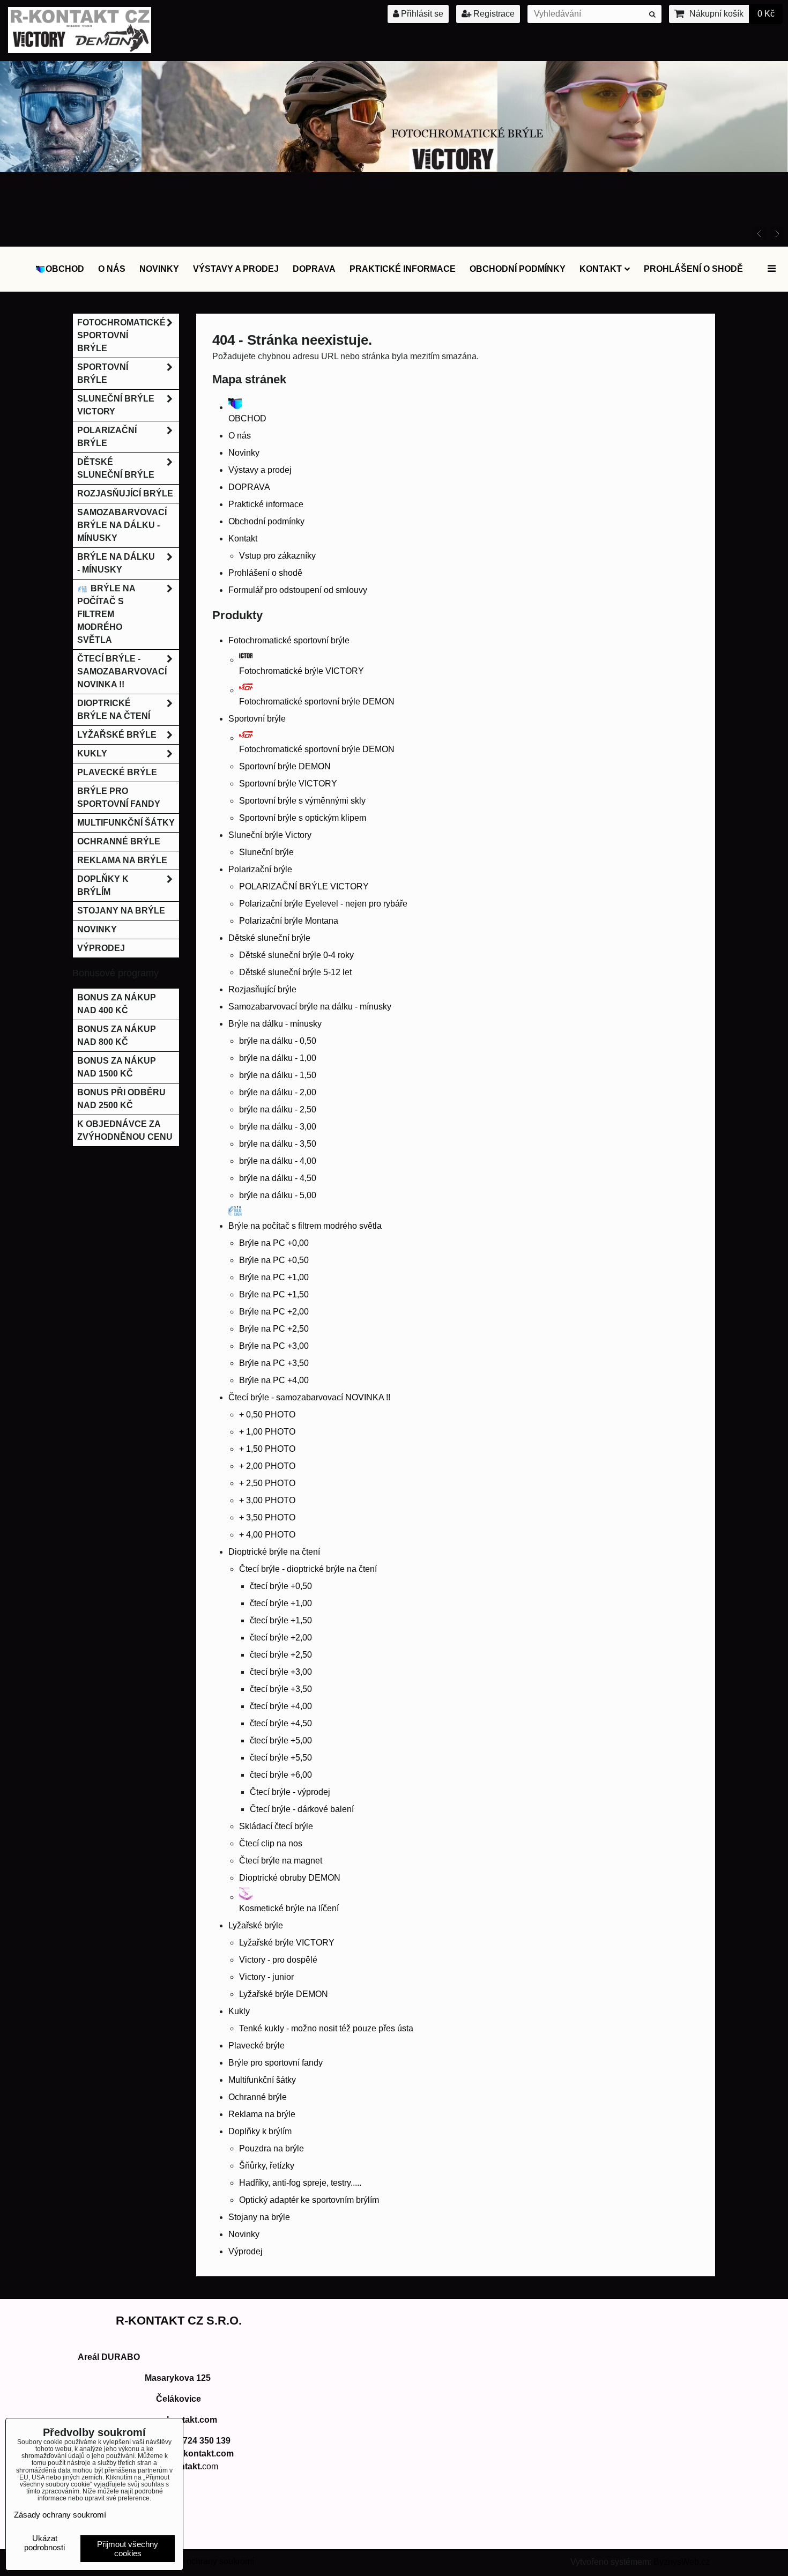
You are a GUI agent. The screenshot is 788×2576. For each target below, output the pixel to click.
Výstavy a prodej (236, 269)
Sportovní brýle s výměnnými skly (302, 801)
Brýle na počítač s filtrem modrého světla (106, 614)
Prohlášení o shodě (693, 269)
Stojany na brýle (259, 2217)
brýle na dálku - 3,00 (278, 1127)
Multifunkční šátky (262, 2080)
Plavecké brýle (257, 2046)
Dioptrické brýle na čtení (274, 1552)
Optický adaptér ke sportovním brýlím (309, 2200)
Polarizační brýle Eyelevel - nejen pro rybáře (323, 904)
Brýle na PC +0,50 (274, 1260)
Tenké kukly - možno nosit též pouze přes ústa (326, 2028)
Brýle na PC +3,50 (274, 1363)
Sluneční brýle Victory (270, 835)
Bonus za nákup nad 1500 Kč (117, 1067)
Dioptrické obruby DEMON (290, 1878)
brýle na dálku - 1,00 (278, 1058)
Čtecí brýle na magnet (281, 1861)
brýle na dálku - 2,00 (278, 1092)
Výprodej (246, 2251)
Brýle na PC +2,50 (274, 1329)
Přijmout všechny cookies (128, 2549)
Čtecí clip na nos (271, 1843)
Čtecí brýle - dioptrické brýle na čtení (308, 1569)
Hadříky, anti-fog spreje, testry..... (300, 2183)
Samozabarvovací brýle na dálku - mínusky (310, 1007)
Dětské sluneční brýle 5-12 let (295, 972)
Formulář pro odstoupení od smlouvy (298, 590)
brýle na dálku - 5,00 (278, 1195)
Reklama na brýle (262, 2114)
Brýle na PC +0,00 (274, 1243)
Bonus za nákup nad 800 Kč (117, 1035)
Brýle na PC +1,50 (274, 1294)
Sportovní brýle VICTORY (288, 784)
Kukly (239, 2011)
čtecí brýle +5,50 (281, 1758)
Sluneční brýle (266, 852)
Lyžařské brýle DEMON (284, 1994)
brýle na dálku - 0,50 (278, 1041)
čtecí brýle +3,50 (281, 1689)
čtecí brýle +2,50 (281, 1655)
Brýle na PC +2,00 (274, 1312)
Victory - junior (266, 1977)
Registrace (493, 14)
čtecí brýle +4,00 (281, 1706)
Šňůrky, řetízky (267, 2166)
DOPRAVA (314, 269)
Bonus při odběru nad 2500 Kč (121, 1099)
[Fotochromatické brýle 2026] (394, 169)
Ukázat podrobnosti (44, 2543)
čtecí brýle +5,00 (281, 1740)
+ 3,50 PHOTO (267, 1517)
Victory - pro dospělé (278, 1960)
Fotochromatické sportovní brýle (289, 640)
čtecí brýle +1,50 (281, 1620)
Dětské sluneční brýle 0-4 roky (296, 955)
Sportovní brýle (257, 719)
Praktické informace (403, 269)
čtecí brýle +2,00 (281, 1638)
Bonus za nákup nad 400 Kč (117, 1004)
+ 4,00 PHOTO (267, 1535)
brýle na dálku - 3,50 (278, 1144)
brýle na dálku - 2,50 (278, 1109)
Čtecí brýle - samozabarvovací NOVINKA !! (309, 1397)
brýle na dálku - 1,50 (278, 1075)
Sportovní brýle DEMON (285, 766)
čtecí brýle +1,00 (281, 1603)
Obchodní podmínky (518, 269)
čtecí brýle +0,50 (281, 1586)
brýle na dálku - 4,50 (278, 1178)
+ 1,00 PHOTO (267, 1432)
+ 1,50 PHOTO (267, 1449)
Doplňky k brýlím (260, 2131)
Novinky (159, 269)
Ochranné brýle (258, 2097)
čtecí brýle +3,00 (281, 1672)
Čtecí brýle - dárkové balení (302, 1809)
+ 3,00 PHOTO (267, 1500)
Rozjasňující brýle (262, 989)
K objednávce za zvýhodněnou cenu (125, 1130)
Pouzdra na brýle (272, 2148)
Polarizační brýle (260, 869)
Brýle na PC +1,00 (274, 1277)
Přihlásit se (421, 14)
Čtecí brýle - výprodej (290, 1792)
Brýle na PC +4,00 (274, 1380)
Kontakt (601, 269)
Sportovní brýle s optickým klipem (303, 818)
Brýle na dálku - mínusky (275, 1024)
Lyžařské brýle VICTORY (287, 1943)
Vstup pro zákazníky (277, 556)
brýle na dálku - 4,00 (278, 1161)
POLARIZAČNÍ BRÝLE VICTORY (304, 886)
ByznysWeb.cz (682, 2562)
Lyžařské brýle (256, 1925)
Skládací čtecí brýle (276, 1826)
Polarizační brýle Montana (289, 921)
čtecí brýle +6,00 (281, 1775)
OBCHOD (65, 269)
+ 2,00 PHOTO (267, 1466)
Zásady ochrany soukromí (205, 2561)
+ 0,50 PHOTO (267, 1415)
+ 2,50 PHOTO (267, 1483)
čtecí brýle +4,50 (281, 1723)
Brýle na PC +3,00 (274, 1346)
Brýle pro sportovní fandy (276, 2063)
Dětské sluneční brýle (269, 938)
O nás (112, 269)
